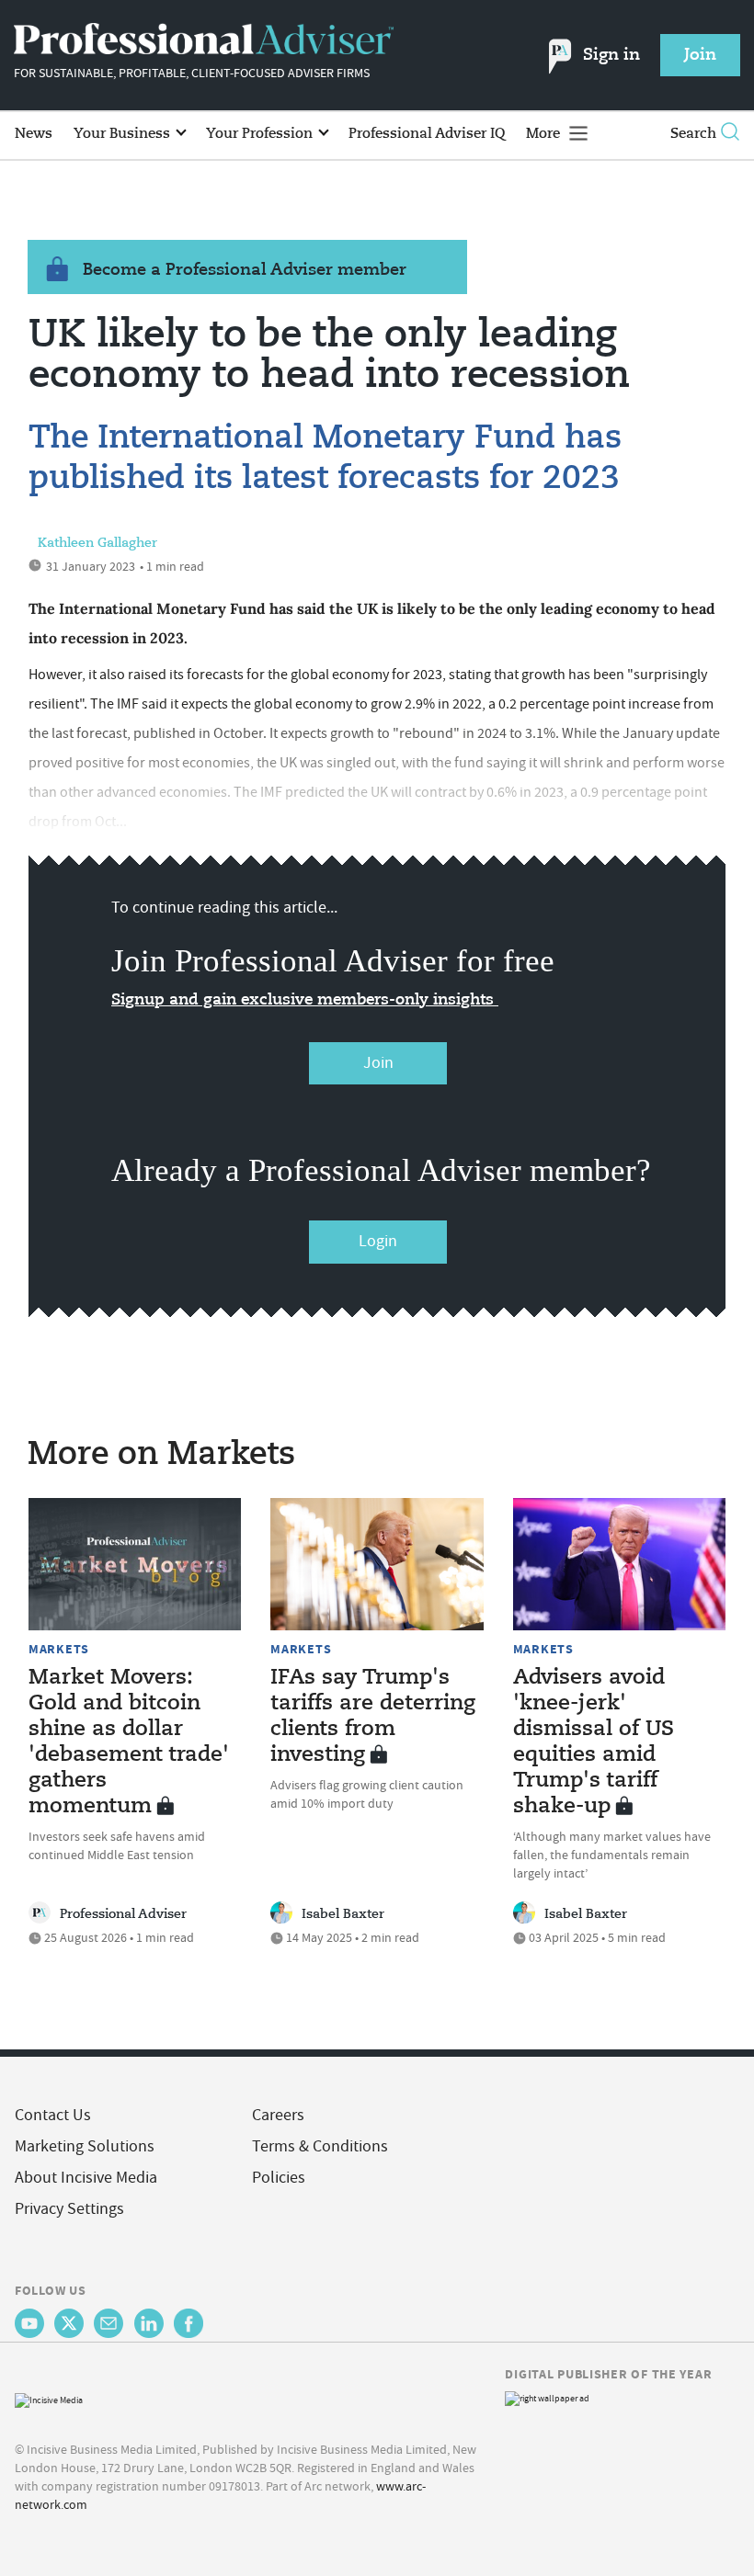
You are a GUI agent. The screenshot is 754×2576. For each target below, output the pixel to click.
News (34, 134)
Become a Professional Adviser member (245, 270)
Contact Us (53, 2115)
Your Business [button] (124, 134)
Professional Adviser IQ (427, 134)
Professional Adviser (123, 1914)
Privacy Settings (69, 2209)
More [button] (545, 134)
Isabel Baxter (343, 1914)
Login (378, 1241)
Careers (278, 2115)
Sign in (611, 55)
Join (378, 1063)
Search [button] (693, 134)
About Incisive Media (86, 2178)
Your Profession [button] (261, 134)
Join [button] (700, 55)
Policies (279, 2178)
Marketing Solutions (85, 2146)
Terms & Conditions (320, 2146)
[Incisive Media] (49, 2399)
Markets (59, 1649)
